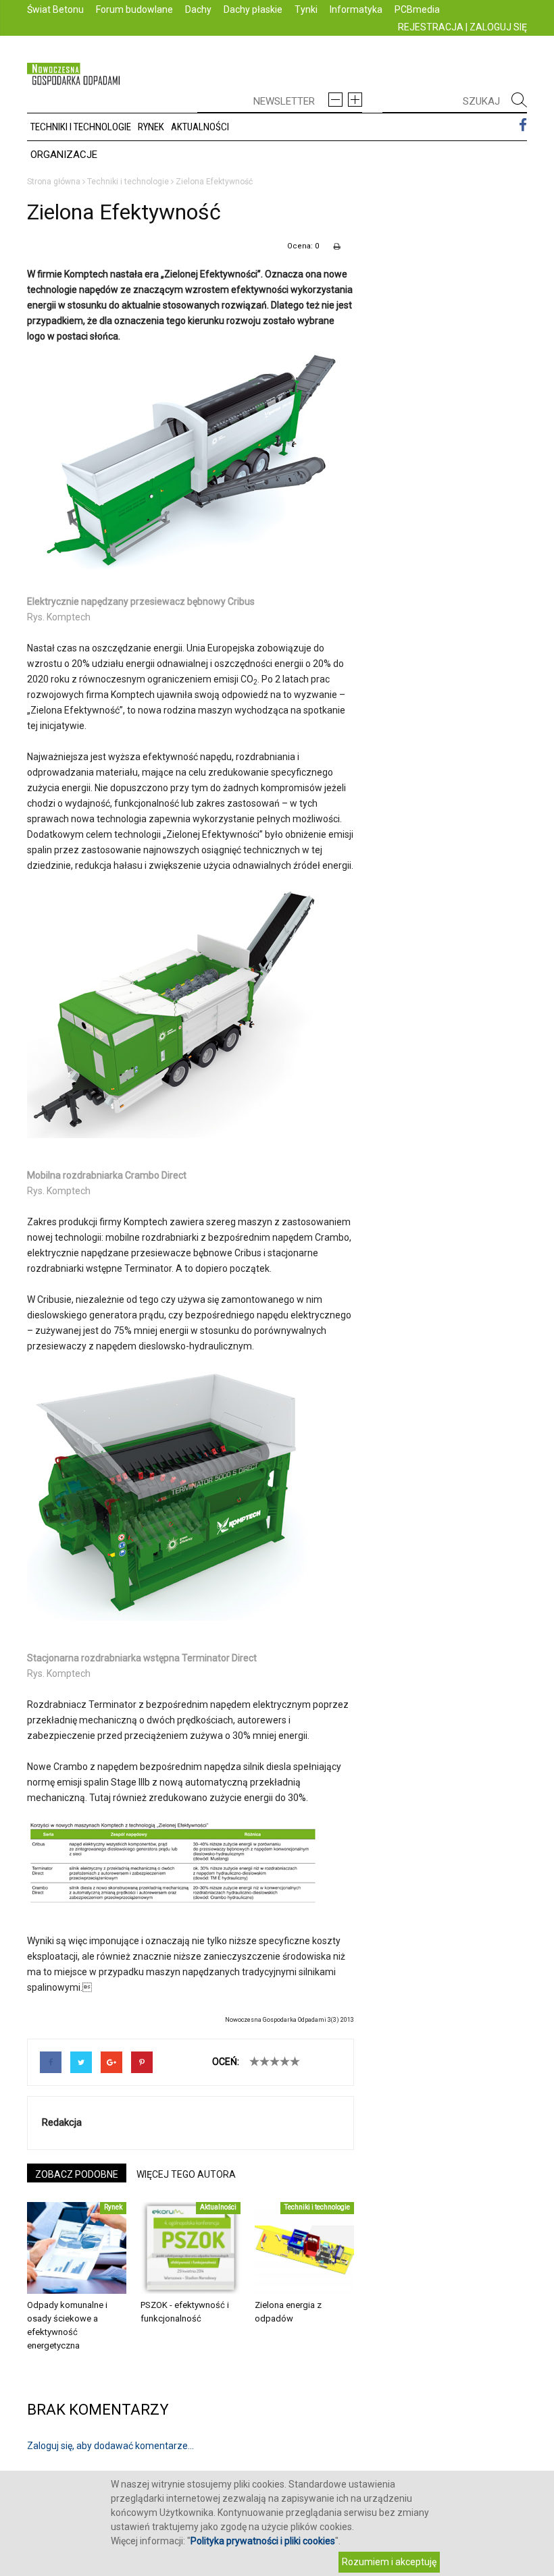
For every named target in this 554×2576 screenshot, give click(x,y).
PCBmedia (417, 9)
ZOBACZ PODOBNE (77, 2174)
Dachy (198, 9)
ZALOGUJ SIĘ (498, 27)
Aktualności (200, 127)
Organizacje (64, 155)
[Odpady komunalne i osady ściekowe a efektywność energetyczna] (77, 2248)
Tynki (306, 9)
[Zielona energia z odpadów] (304, 2248)
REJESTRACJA (431, 27)
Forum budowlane (134, 9)
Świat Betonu (55, 9)
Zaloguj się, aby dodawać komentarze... (110, 2446)
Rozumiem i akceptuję (389, 2562)
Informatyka (356, 9)
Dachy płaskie (253, 9)
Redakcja (62, 2122)
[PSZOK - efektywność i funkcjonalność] (190, 2248)
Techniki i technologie (81, 127)
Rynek (151, 127)
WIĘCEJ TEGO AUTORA (186, 2174)
